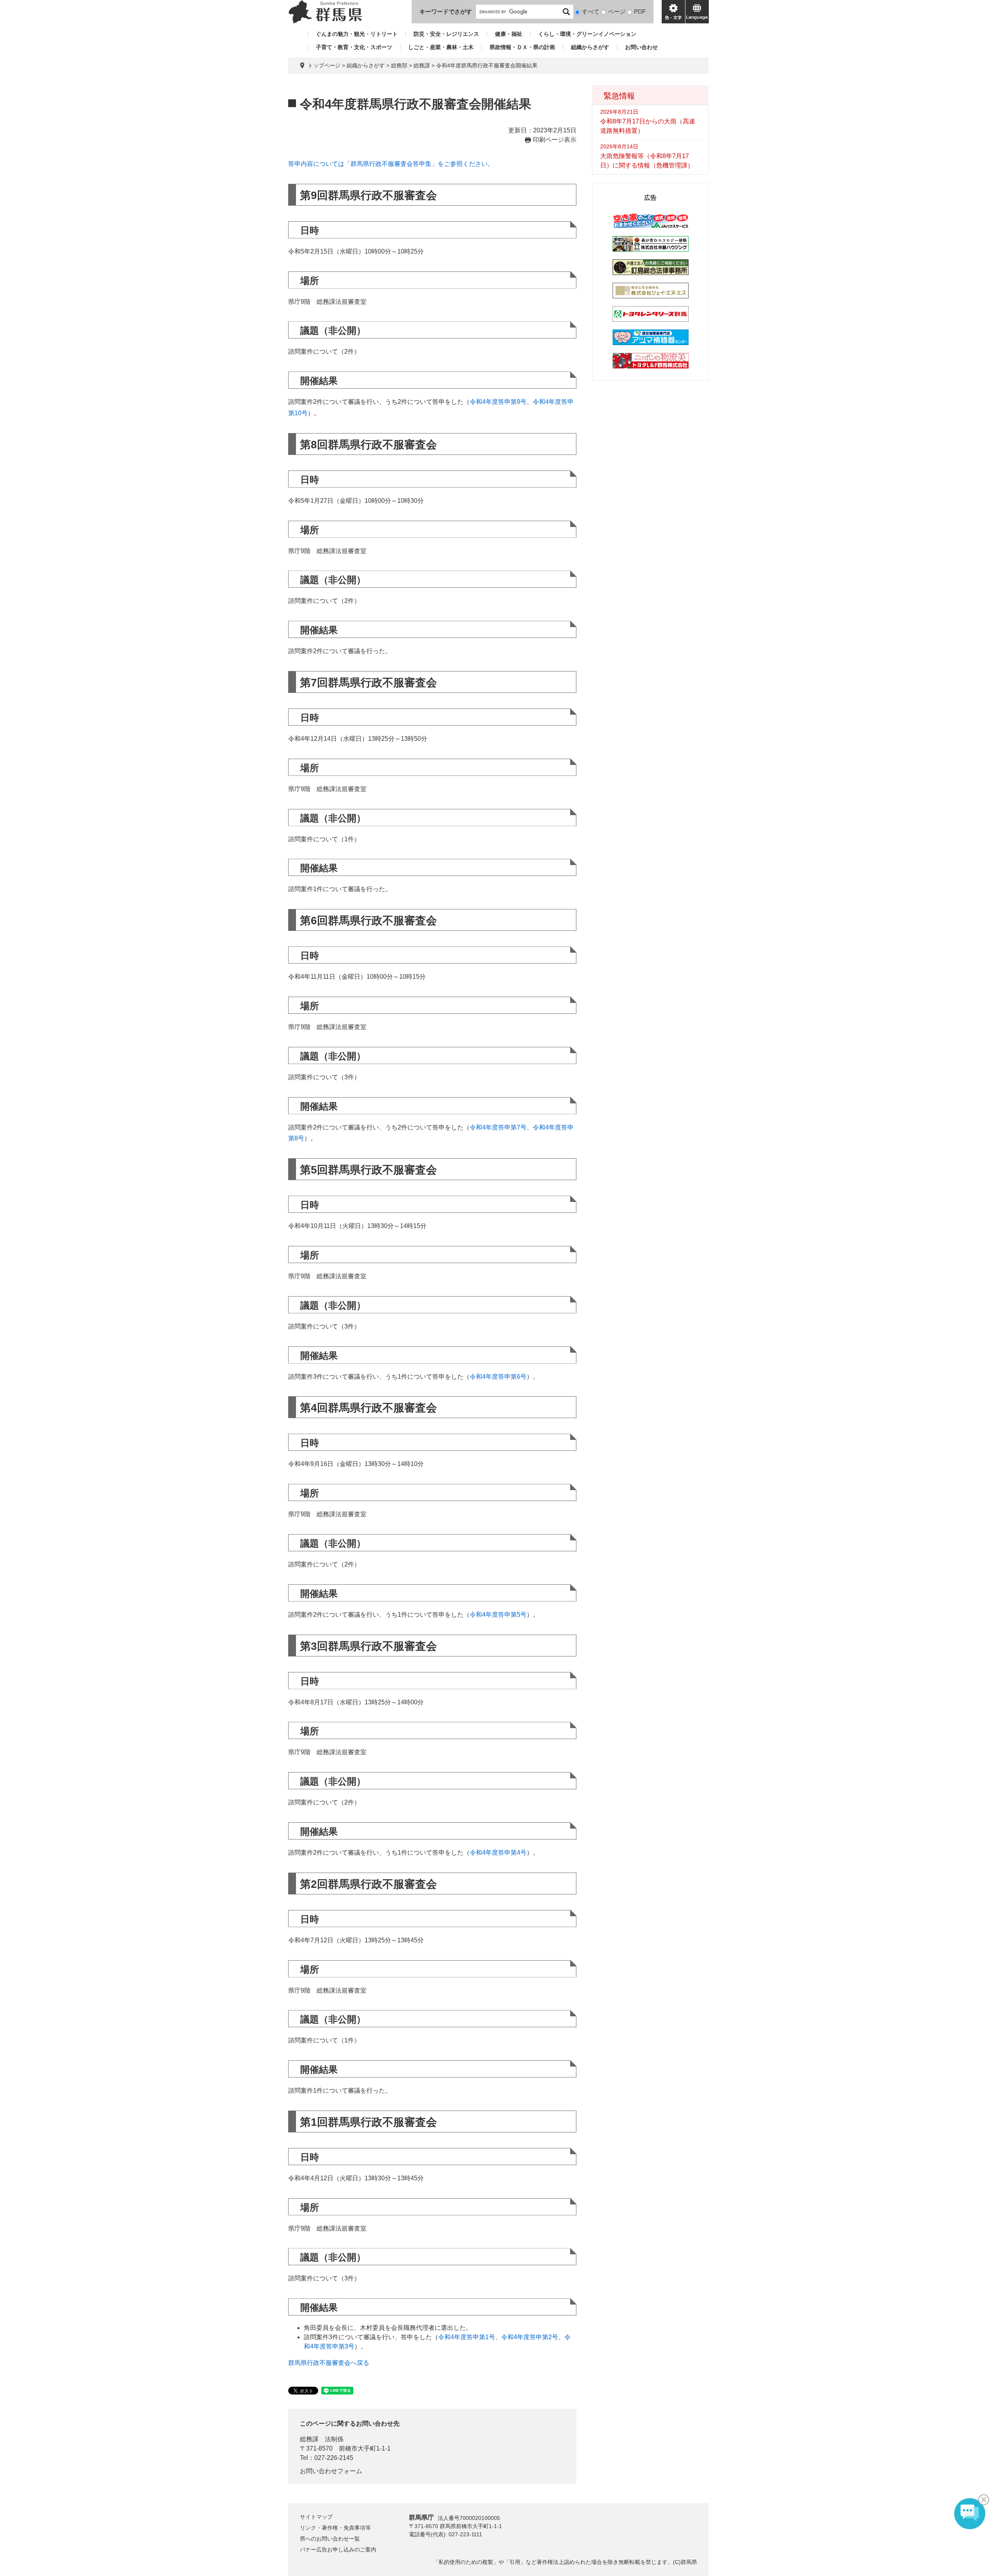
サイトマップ (316, 2517)
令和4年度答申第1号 (467, 2337)
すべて (591, 11)
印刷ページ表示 (555, 140)
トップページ (324, 65)
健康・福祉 (509, 34)
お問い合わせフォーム (331, 2471)
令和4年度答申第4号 (498, 1853)
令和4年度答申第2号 (530, 2337)
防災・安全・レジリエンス (446, 34)
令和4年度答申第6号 (498, 1377)
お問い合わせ (641, 47)
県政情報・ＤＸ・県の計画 (522, 47)
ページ (617, 11)
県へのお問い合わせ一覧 (330, 2539)
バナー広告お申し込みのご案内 (338, 2550)
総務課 (422, 65)
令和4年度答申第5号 (498, 1615)
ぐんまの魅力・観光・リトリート (357, 34)
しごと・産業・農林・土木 (441, 47)
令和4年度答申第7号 (498, 1127)
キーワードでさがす (446, 11)
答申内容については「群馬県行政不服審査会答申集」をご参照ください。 (391, 164)
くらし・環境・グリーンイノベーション (587, 34)
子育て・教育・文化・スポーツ (354, 47)
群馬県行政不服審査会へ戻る (329, 2363)
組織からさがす (590, 47)
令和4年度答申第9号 (498, 402)
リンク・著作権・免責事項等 (335, 2528)
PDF (640, 11)
